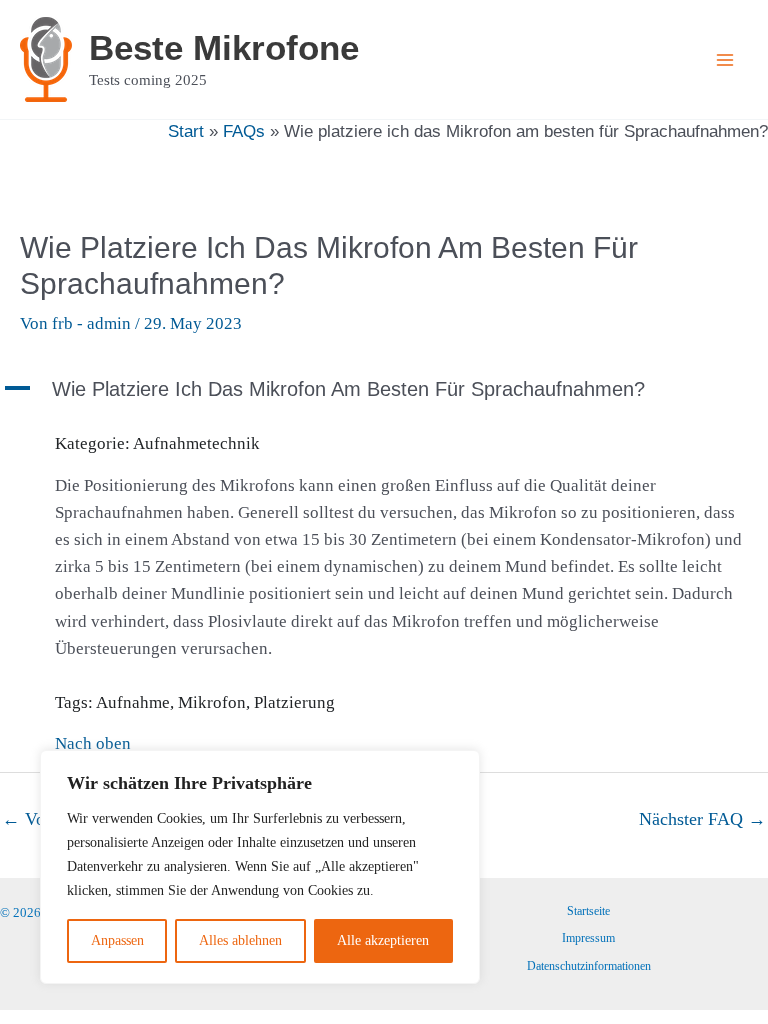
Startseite (588, 911)
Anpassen (117, 940)
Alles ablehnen (240, 940)
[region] (260, 867)
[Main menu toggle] (726, 60)
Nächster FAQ (702, 819)
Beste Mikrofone (224, 47)
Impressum (588, 938)
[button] (384, 389)
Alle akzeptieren (383, 940)
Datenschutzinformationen (589, 966)
